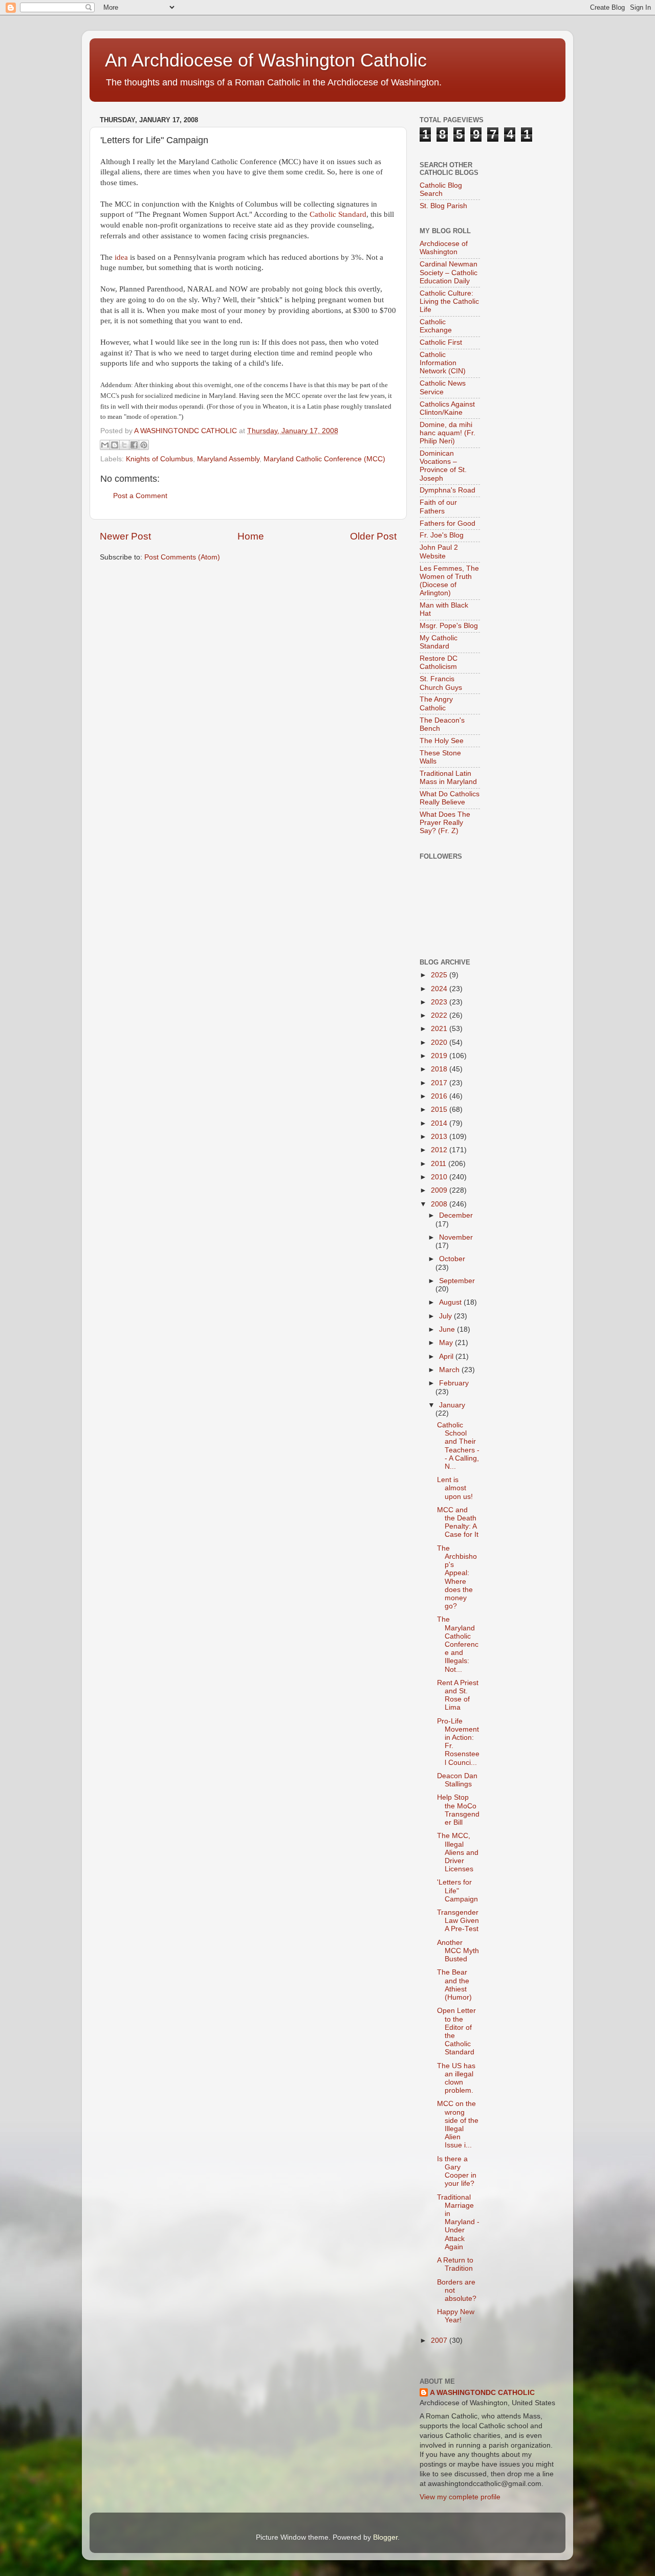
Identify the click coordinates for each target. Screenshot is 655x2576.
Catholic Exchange (436, 326)
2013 (440, 1137)
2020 (440, 1043)
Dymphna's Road (447, 490)
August (451, 1302)
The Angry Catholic (436, 703)
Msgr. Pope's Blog (449, 626)
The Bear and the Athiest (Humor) (454, 1985)
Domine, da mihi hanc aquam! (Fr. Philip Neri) (447, 433)
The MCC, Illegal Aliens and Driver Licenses (458, 1852)
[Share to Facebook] (134, 445)
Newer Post (125, 536)
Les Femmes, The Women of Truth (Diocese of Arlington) (449, 581)
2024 (440, 989)
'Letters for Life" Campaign (457, 1890)
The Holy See (442, 741)
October (452, 1259)
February (454, 1383)
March (450, 1370)
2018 (440, 1069)
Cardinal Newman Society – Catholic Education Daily (449, 272)
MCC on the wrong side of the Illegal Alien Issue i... (458, 2124)
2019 (440, 1056)
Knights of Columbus (159, 459)
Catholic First (441, 342)
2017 (440, 1083)
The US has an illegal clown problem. (456, 2078)
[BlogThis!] (115, 445)
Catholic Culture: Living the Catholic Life (449, 301)
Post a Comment (140, 496)
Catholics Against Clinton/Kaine (447, 408)
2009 (440, 1190)
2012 (440, 1150)
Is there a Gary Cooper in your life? (457, 2171)
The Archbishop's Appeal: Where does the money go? (457, 1577)
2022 (440, 1015)
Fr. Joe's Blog (442, 535)
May (447, 1343)
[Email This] (105, 445)
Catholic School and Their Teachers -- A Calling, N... (458, 1446)
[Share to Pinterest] (144, 445)
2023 (440, 1002)
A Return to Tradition (455, 2264)
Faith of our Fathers (438, 507)
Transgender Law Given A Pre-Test (458, 1921)
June (448, 1329)
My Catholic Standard (439, 642)
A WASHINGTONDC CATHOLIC (482, 2393)
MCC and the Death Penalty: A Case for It (458, 1522)
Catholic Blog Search (441, 189)
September (457, 1281)
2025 (440, 975)
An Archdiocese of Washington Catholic (266, 60)
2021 (440, 1029)
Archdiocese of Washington (444, 248)
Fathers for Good (447, 523)
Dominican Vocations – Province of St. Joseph (443, 466)
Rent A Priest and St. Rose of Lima (458, 1695)
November (456, 1237)
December (456, 1215)
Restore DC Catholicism (439, 663)
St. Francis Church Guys (441, 683)
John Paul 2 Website (439, 552)
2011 (440, 1164)
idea (121, 257)
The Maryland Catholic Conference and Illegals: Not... (458, 1644)
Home (251, 536)
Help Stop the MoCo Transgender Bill (458, 1810)
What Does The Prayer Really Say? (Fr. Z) (445, 823)
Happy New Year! (456, 2316)
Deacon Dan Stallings (457, 1780)
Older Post (373, 536)
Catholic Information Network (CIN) (443, 363)
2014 (440, 1123)
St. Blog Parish (443, 206)
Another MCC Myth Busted (458, 1951)
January (452, 1405)
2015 (440, 1110)
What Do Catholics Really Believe (450, 798)
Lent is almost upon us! (455, 1488)
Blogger (385, 2537)
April (447, 1357)
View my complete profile (460, 2497)
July (446, 1316)
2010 (440, 1177)
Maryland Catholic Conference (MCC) (324, 459)
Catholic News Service (443, 387)
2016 (440, 1096)
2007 (440, 2340)
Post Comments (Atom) (182, 557)
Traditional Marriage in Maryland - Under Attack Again (458, 2222)
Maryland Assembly (228, 459)
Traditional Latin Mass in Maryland (448, 778)
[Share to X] (124, 445)
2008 (440, 1204)
